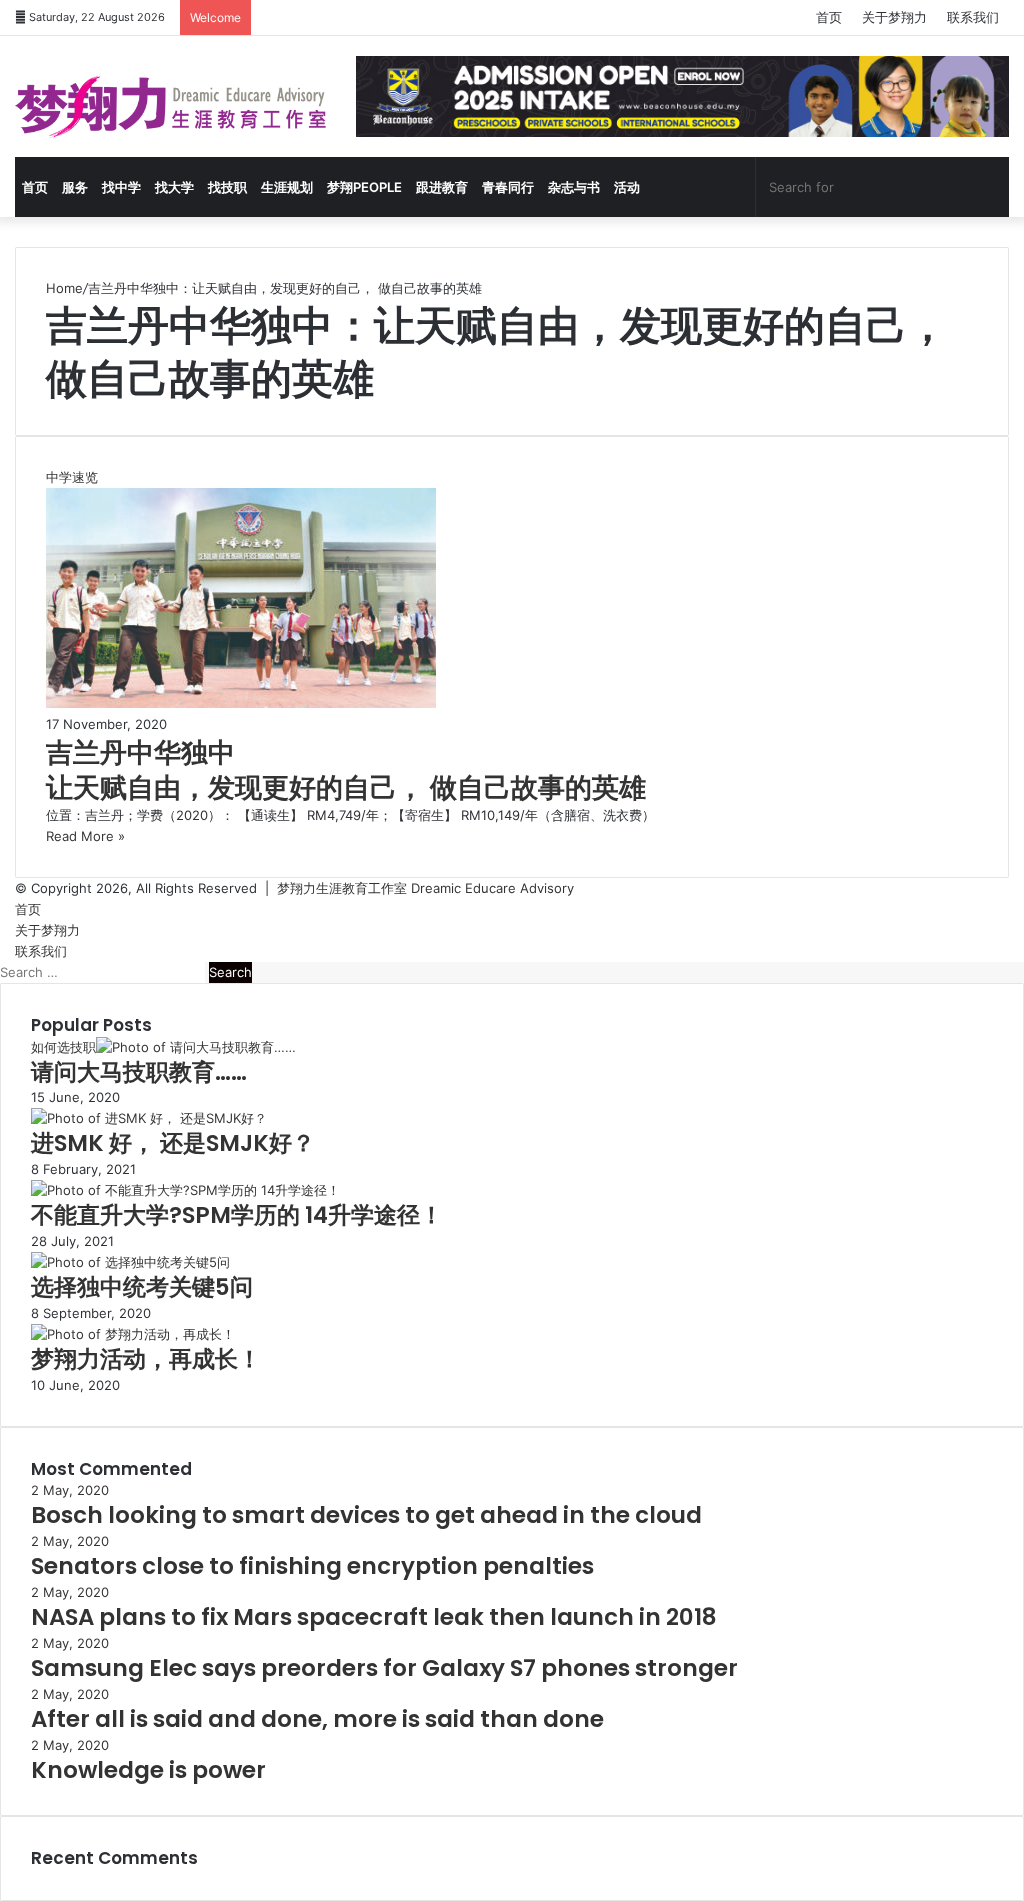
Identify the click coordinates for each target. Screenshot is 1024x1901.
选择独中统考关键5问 (142, 1287)
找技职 (227, 187)
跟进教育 (442, 187)
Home (64, 288)
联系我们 (973, 17)
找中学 (121, 187)
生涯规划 (287, 187)
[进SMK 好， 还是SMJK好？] (149, 1118)
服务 (75, 187)
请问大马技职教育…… (139, 1072)
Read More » (85, 836)
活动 (627, 187)
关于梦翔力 (894, 17)
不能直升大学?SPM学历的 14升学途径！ (237, 1215)
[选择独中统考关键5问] (130, 1262)
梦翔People (364, 187)
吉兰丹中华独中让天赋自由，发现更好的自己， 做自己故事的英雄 (346, 770)
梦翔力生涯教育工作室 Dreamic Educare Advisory (425, 888)
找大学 (174, 187)
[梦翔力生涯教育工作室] (170, 107)
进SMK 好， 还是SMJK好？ (173, 1143)
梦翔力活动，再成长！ (146, 1359)
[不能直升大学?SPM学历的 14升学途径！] (185, 1190)
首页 (829, 17)
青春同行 (508, 187)
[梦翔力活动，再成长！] (133, 1334)
